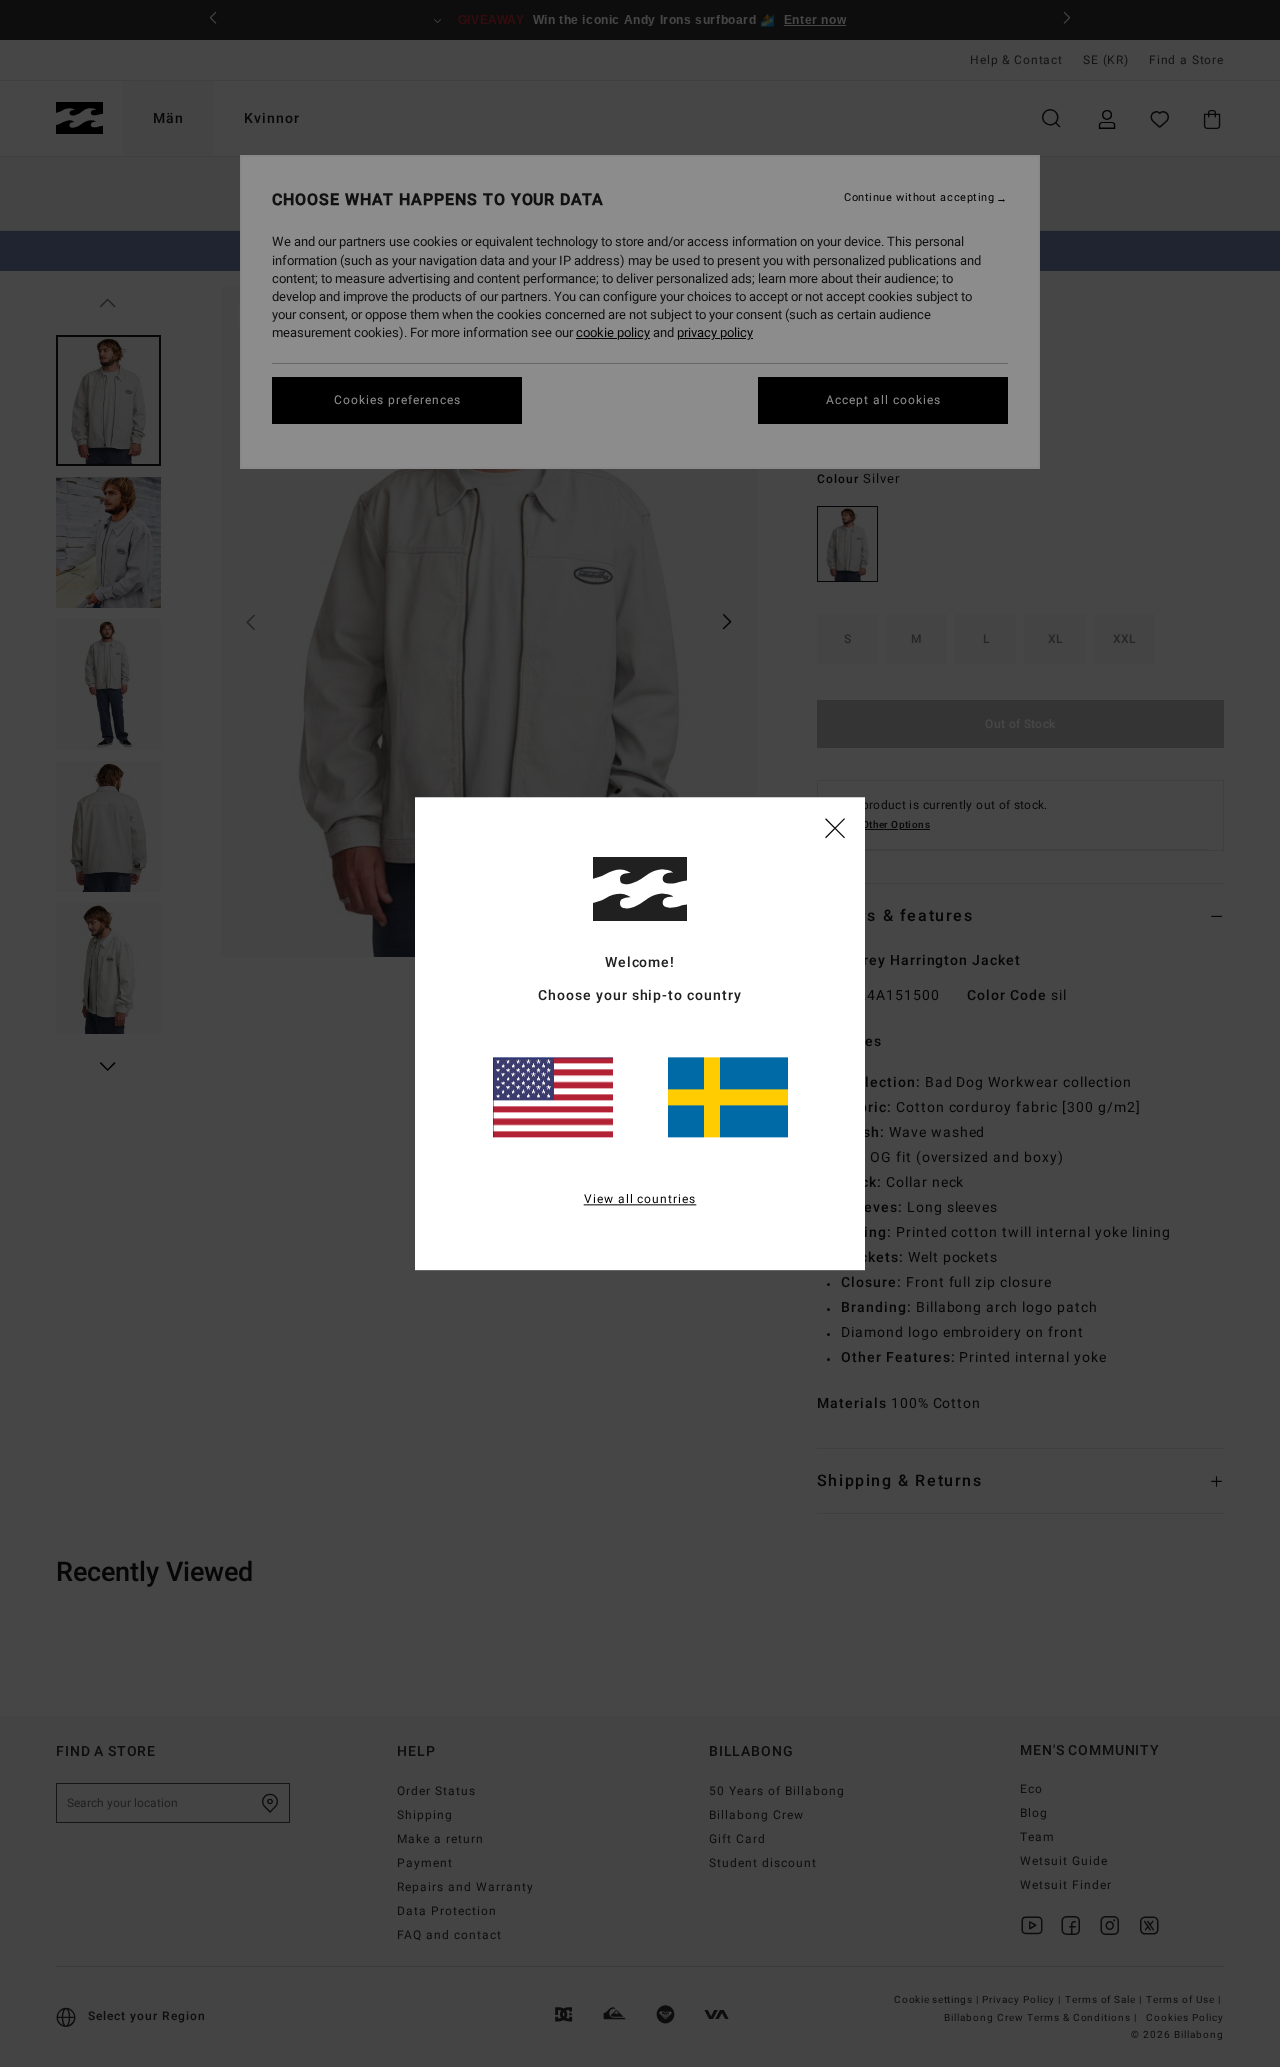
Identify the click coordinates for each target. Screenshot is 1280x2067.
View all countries (640, 1199)
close (835, 827)
